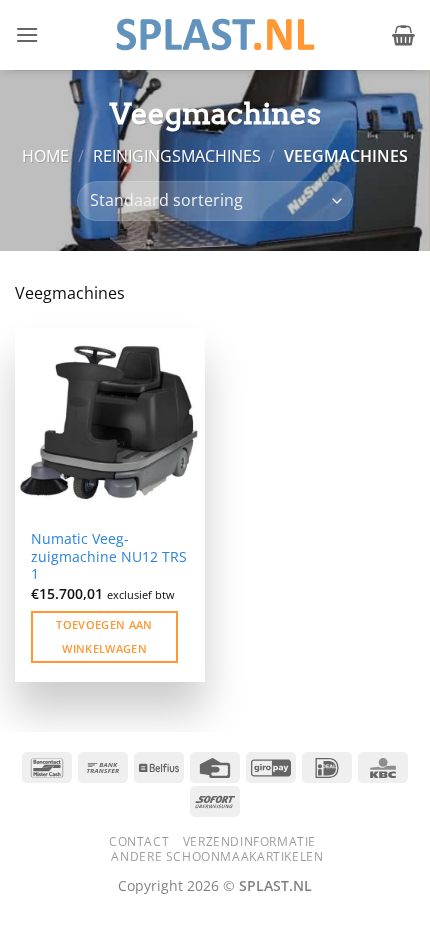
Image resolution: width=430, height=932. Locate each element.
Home (45, 156)
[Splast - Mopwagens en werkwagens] (215, 34)
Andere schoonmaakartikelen (217, 856)
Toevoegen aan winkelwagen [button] (104, 636)
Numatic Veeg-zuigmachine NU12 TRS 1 (109, 556)
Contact (139, 841)
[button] (27, 34)
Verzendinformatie (249, 841)
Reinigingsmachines (177, 156)
